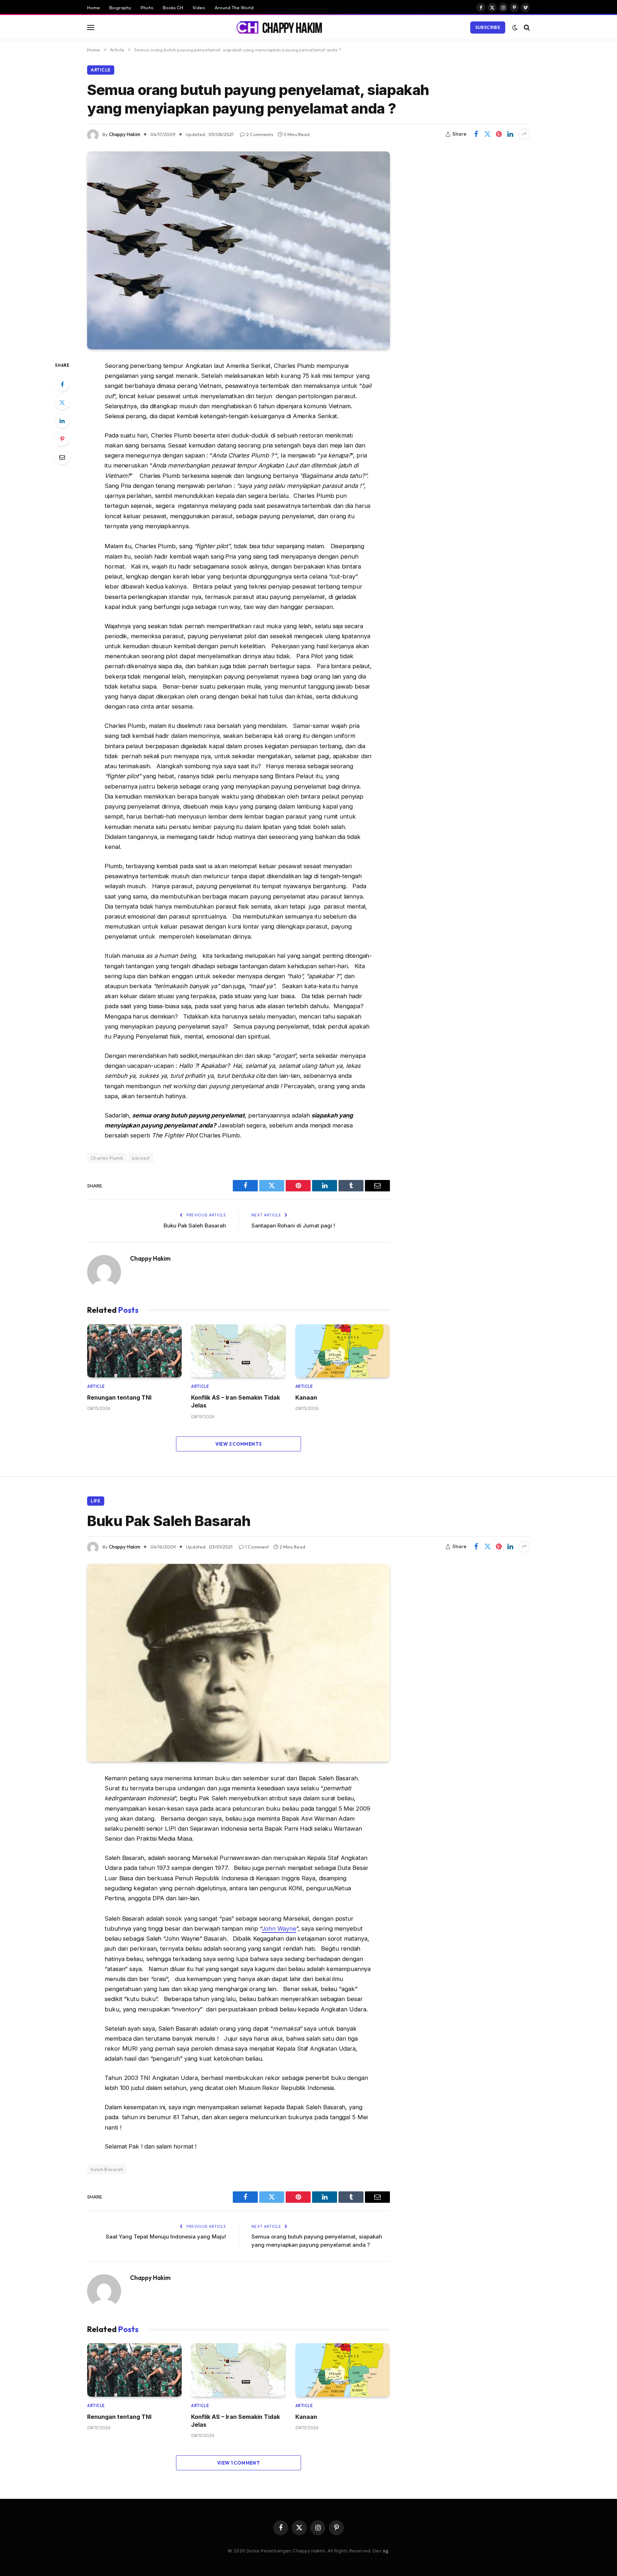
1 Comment (257, 1547)
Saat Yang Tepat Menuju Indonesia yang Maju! (166, 2237)
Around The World (234, 7)
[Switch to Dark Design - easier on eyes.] (515, 27)
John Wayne (279, 1929)
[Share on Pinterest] (499, 134)
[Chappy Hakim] (282, 27)
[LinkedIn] (62, 421)
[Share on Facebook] (476, 134)
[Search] (526, 27)
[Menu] (91, 27)
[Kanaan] (343, 1351)
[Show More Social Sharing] (524, 134)
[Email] (62, 457)
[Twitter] (62, 402)
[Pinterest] (62, 439)
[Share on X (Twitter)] (487, 134)
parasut (141, 1158)
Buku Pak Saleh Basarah (195, 1226)
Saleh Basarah (107, 2169)
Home (94, 7)
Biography (120, 7)
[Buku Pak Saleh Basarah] (239, 1663)
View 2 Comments (239, 1444)
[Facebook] (62, 384)
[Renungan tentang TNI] (134, 1351)
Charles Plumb (107, 1158)
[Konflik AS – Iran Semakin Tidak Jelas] (238, 1351)
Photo (147, 7)
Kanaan (306, 1397)
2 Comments (260, 134)
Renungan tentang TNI (119, 1397)
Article (101, 70)
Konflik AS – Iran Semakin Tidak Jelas (235, 1401)
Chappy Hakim (125, 134)
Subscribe (488, 27)
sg (385, 2551)
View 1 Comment (239, 2463)
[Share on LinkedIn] (510, 134)
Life (96, 1501)
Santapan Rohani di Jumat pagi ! (293, 1226)
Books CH (173, 7)
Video (199, 7)
